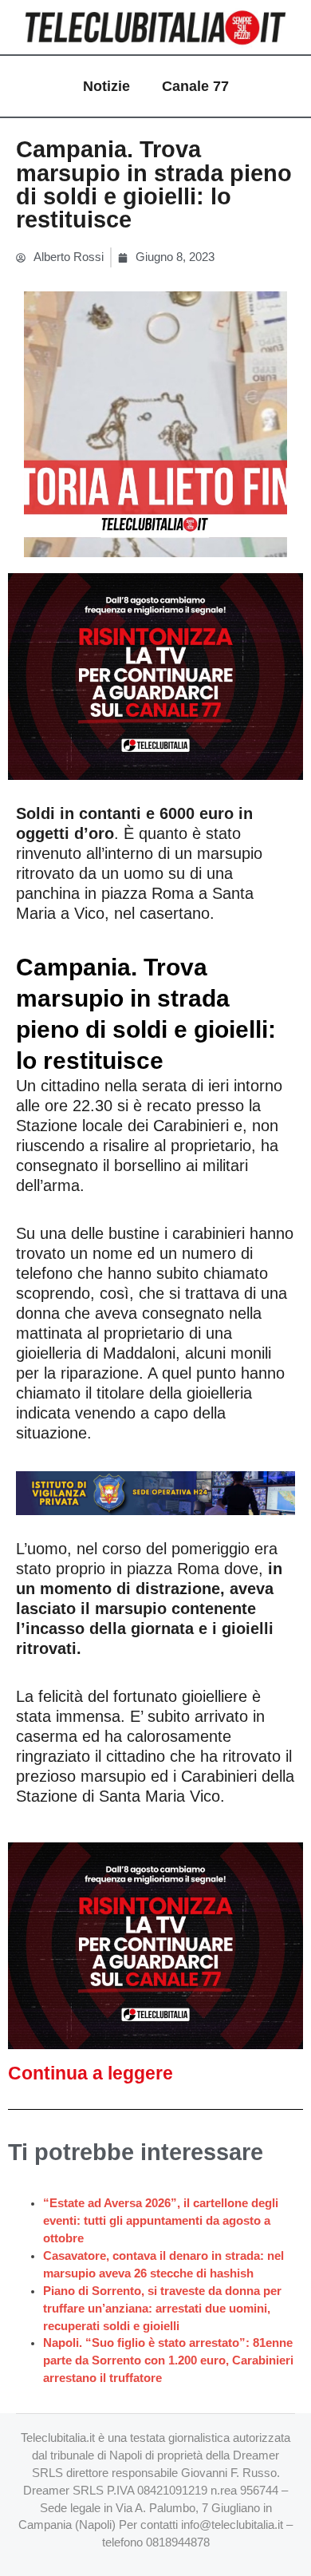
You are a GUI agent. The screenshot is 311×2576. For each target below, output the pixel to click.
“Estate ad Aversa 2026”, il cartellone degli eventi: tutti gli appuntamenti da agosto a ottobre (161, 2221)
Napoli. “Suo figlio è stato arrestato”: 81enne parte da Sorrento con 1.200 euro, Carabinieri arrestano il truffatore (168, 2360)
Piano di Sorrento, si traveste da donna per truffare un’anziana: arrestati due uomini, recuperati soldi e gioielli (162, 2309)
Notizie (106, 86)
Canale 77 (195, 86)
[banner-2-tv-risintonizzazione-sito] (155, 675)
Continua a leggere (91, 2073)
